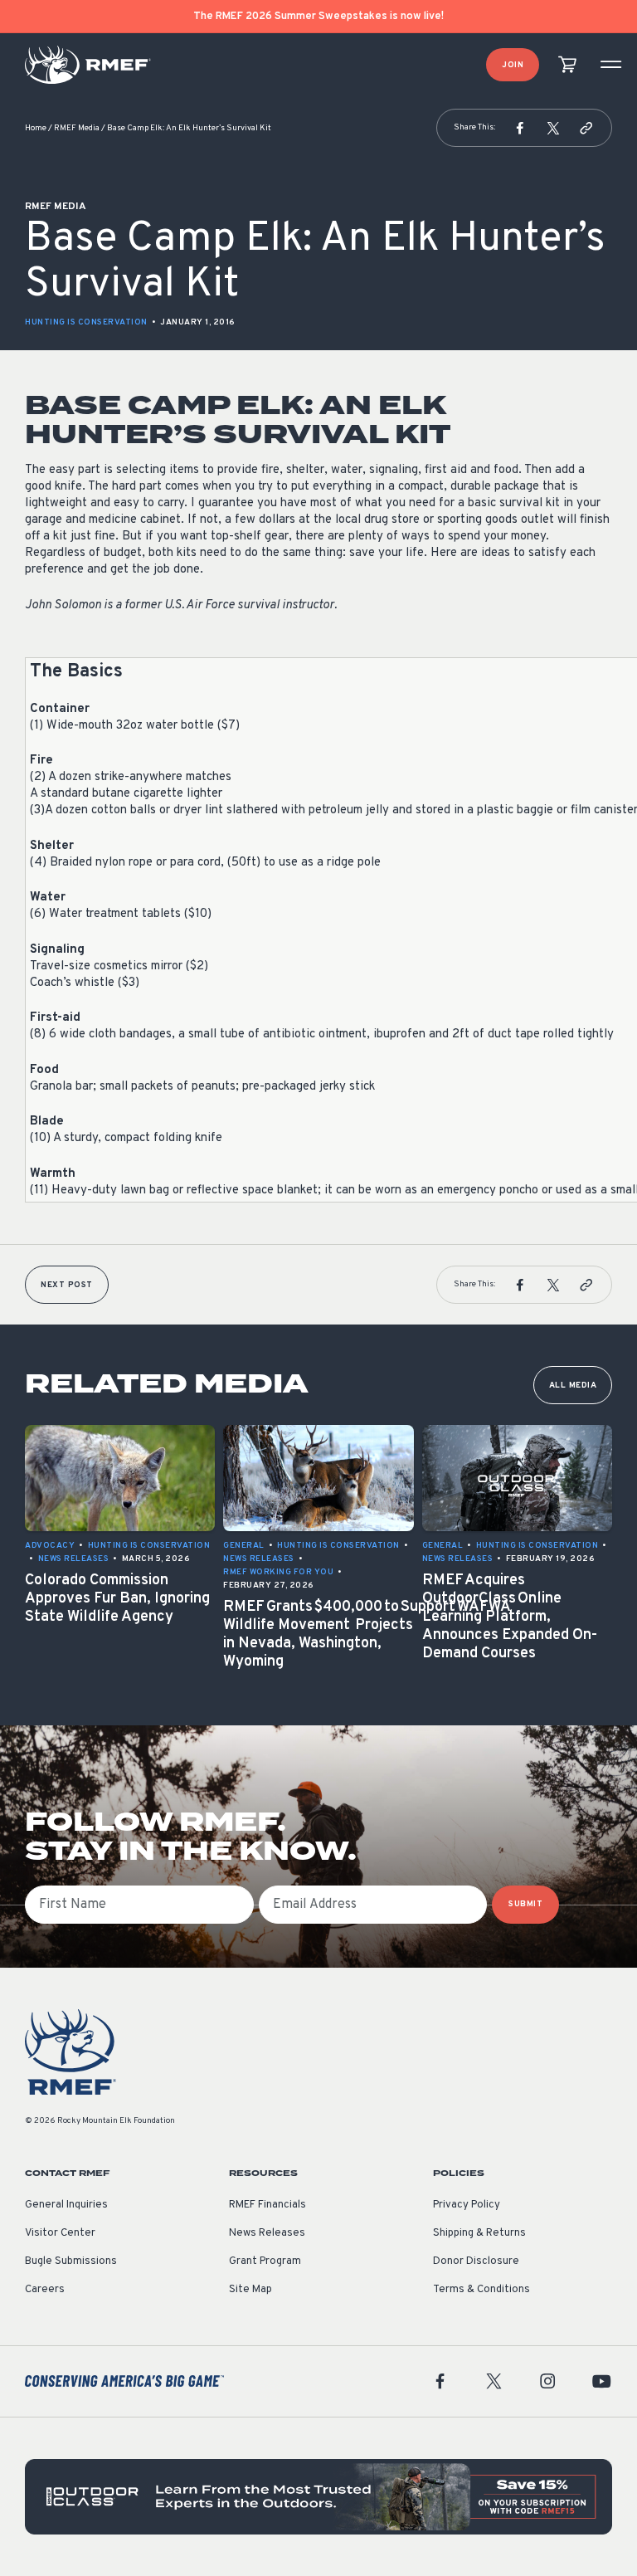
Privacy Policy (467, 2205)
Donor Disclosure (476, 2261)
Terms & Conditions (481, 2290)
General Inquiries (66, 2205)
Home (36, 128)
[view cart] (567, 65)
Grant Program (265, 2261)
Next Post (67, 1285)
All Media (573, 1386)
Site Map (250, 2290)
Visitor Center (60, 2233)
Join (513, 65)
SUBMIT (525, 1904)
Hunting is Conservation (86, 322)
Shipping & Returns (479, 2233)
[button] (520, 128)
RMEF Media (77, 128)
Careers (45, 2290)
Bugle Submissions (71, 2261)
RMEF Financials (267, 2205)
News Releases (267, 2233)
